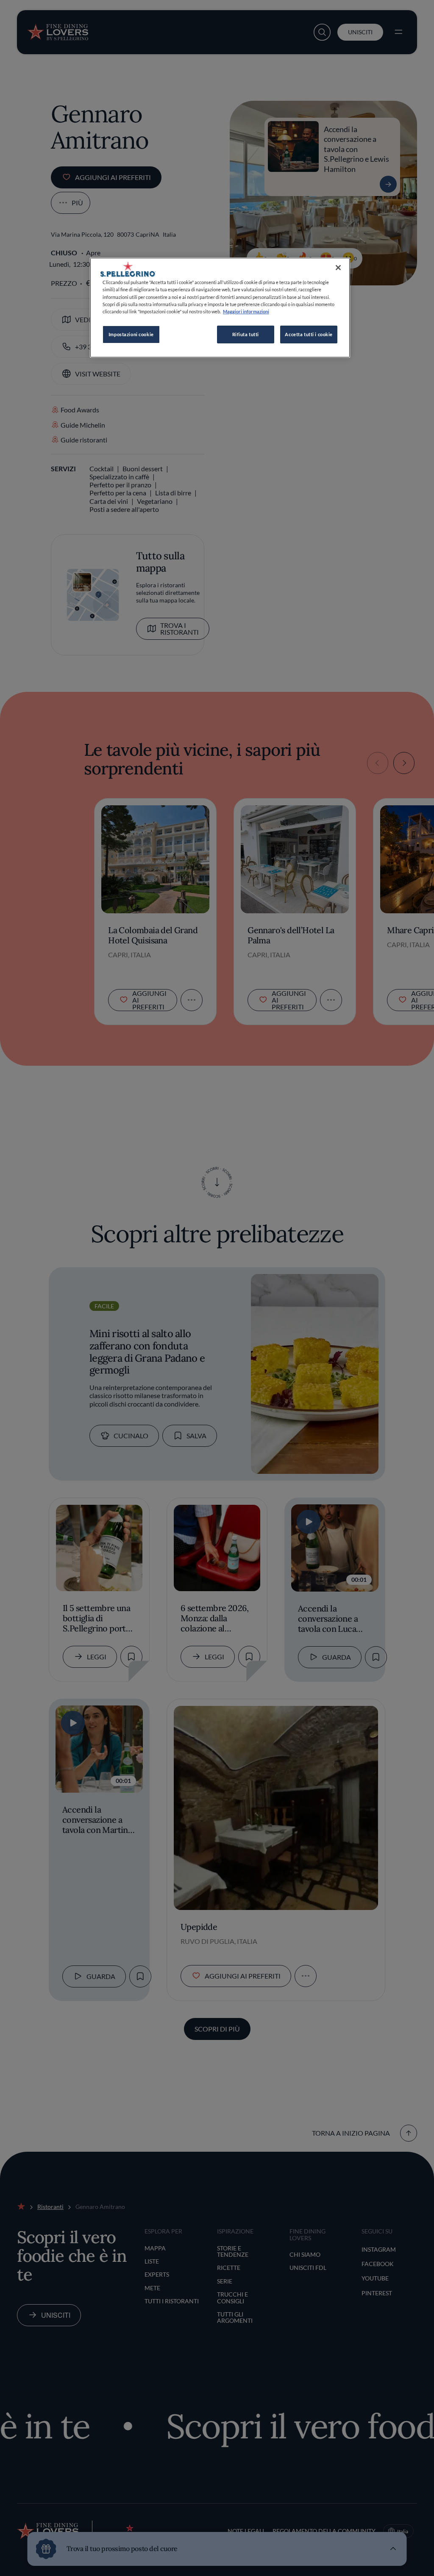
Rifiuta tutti (246, 334)
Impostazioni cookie (131, 334)
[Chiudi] (338, 268)
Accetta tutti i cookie (309, 334)
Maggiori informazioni (246, 311)
